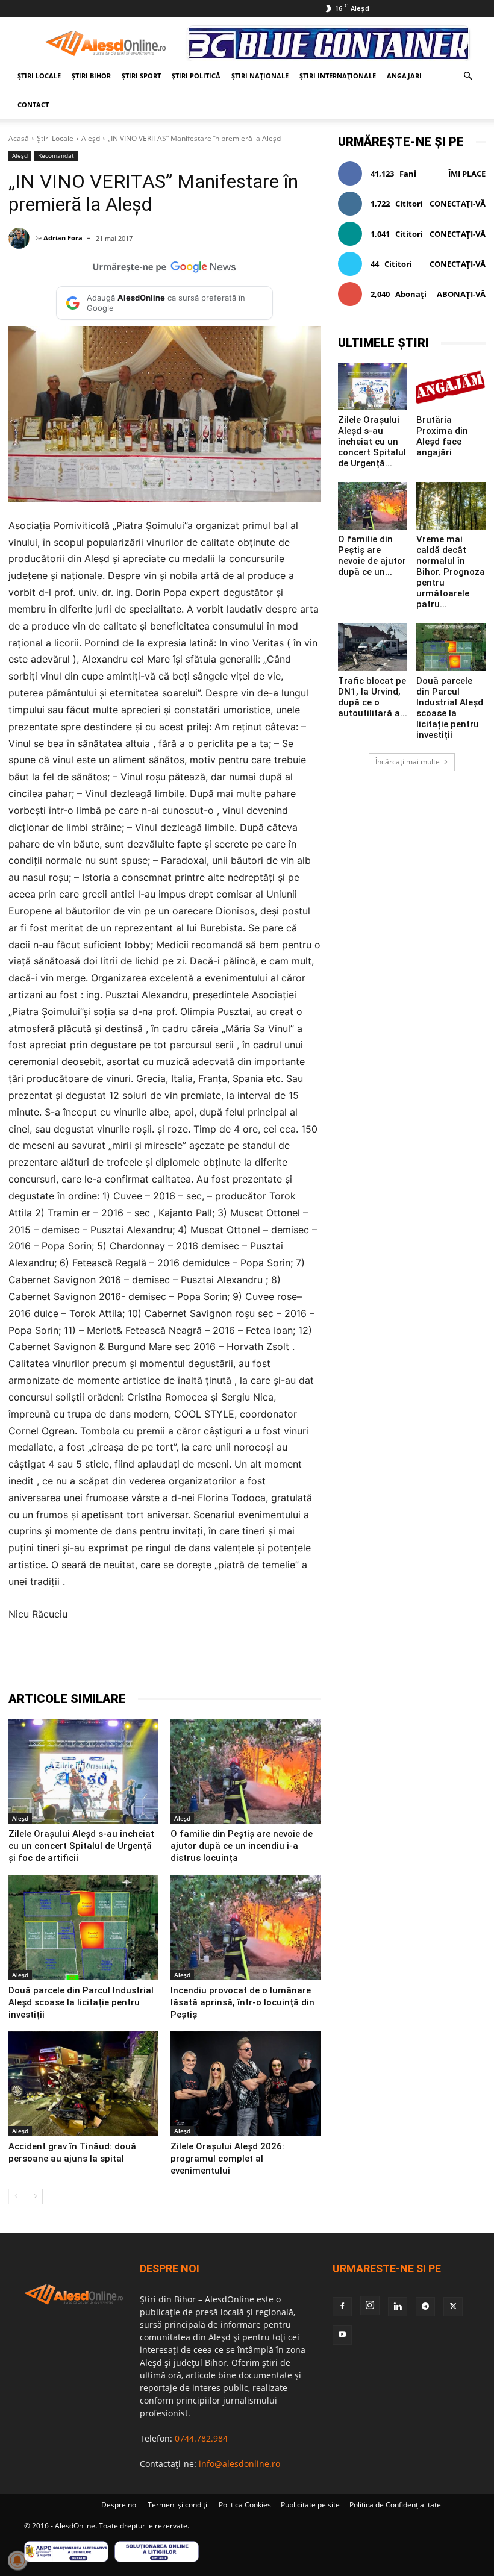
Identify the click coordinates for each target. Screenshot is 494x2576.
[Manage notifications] (17, 2560)
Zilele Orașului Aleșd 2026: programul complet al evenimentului (227, 2159)
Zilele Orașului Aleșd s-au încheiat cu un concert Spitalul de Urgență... (372, 442)
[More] (309, 1660)
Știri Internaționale (338, 76)
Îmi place (467, 174)
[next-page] (35, 2196)
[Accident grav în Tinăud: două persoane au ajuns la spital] (83, 2084)
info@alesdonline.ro (239, 2464)
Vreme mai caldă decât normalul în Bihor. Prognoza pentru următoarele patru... (451, 572)
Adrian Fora (63, 238)
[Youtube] (342, 2335)
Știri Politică (196, 76)
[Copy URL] (281, 1660)
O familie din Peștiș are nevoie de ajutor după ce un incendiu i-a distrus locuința (242, 1846)
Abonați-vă (461, 294)
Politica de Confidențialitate (395, 2505)
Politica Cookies (245, 2505)
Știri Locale (39, 76)
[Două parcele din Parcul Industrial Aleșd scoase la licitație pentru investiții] (83, 1927)
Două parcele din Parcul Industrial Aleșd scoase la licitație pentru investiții (81, 2002)
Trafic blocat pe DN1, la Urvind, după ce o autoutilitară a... (373, 697)
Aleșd (91, 138)
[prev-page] (16, 2196)
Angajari (404, 76)
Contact (33, 105)
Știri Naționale (260, 76)
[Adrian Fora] (21, 238)
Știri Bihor (91, 76)
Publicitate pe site (310, 2505)
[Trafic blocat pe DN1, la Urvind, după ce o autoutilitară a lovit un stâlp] (373, 647)
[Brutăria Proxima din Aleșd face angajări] (451, 386)
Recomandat (56, 155)
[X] (142, 1660)
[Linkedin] (225, 1660)
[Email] (253, 1660)
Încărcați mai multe (408, 762)
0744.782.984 (201, 2438)
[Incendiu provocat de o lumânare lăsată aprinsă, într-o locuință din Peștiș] (245, 1927)
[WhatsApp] (198, 1660)
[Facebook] (114, 1660)
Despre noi (120, 2505)
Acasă (19, 138)
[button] (467, 76)
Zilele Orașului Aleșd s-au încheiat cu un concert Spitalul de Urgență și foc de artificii (81, 1846)
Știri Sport (141, 76)
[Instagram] (370, 2306)
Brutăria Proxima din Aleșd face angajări (442, 436)
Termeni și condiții (178, 2505)
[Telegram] (170, 1660)
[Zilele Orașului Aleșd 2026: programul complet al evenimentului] (245, 2084)
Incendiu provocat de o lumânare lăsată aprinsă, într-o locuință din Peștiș (242, 2002)
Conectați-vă (458, 204)
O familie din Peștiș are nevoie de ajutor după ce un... (372, 555)
